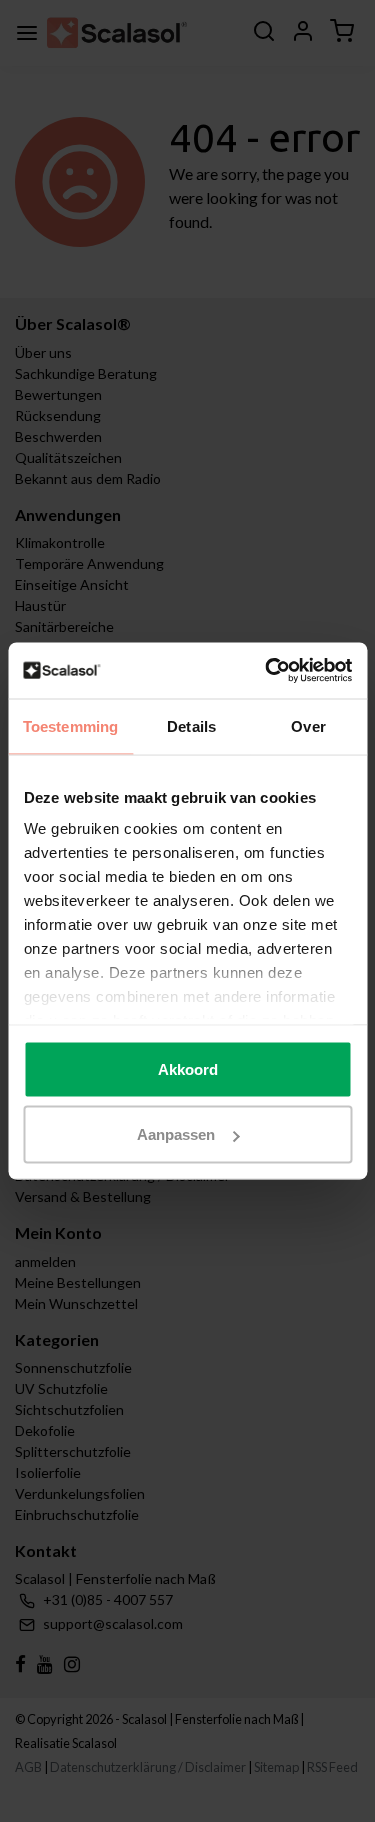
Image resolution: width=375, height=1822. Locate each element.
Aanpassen (176, 1134)
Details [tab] (191, 725)
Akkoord (188, 1068)
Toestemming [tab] (70, 725)
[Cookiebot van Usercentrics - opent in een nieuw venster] (267, 671)
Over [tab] (308, 725)
